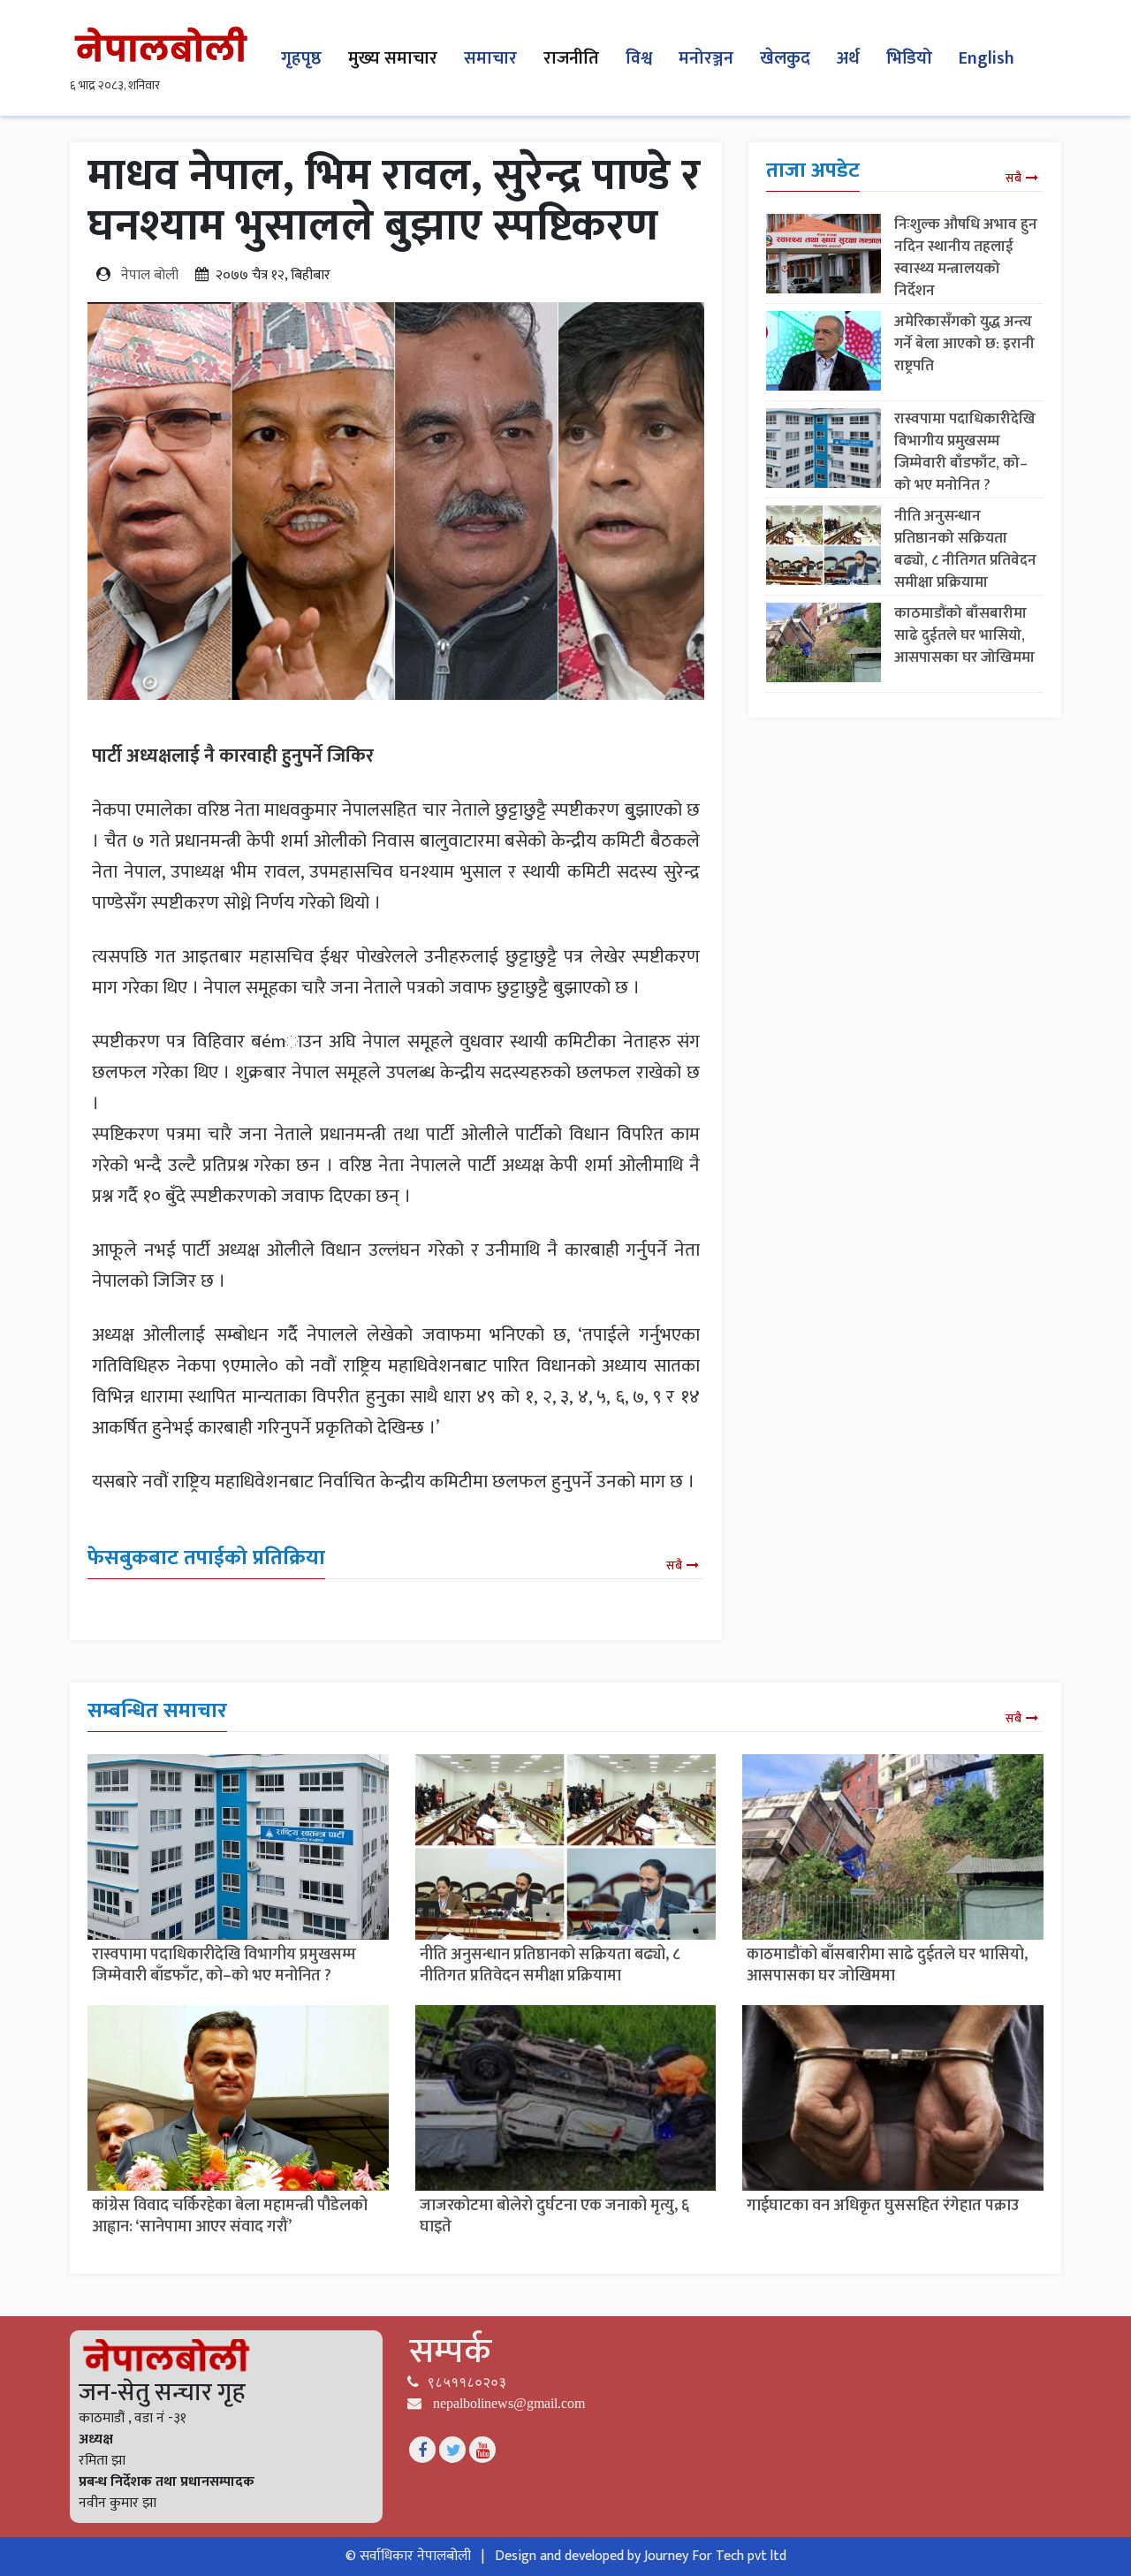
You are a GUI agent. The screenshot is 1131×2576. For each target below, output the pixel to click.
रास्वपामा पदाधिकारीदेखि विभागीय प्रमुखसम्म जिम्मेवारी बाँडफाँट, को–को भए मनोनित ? (965, 452)
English (987, 58)
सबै (674, 1565)
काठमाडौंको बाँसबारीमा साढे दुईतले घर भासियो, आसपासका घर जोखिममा (964, 635)
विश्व (639, 58)
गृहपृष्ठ (301, 58)
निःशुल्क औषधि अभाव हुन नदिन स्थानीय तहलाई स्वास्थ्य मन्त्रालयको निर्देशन (966, 258)
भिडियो (909, 58)
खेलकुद (785, 58)
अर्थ (848, 58)
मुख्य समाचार (393, 58)
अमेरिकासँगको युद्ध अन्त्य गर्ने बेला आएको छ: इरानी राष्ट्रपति (964, 344)
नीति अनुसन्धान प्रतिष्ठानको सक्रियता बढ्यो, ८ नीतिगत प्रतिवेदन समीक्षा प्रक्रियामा (965, 549)
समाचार (490, 58)
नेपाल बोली (150, 275)
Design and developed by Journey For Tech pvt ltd (641, 2556)
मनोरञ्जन (706, 58)
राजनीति (571, 58)
